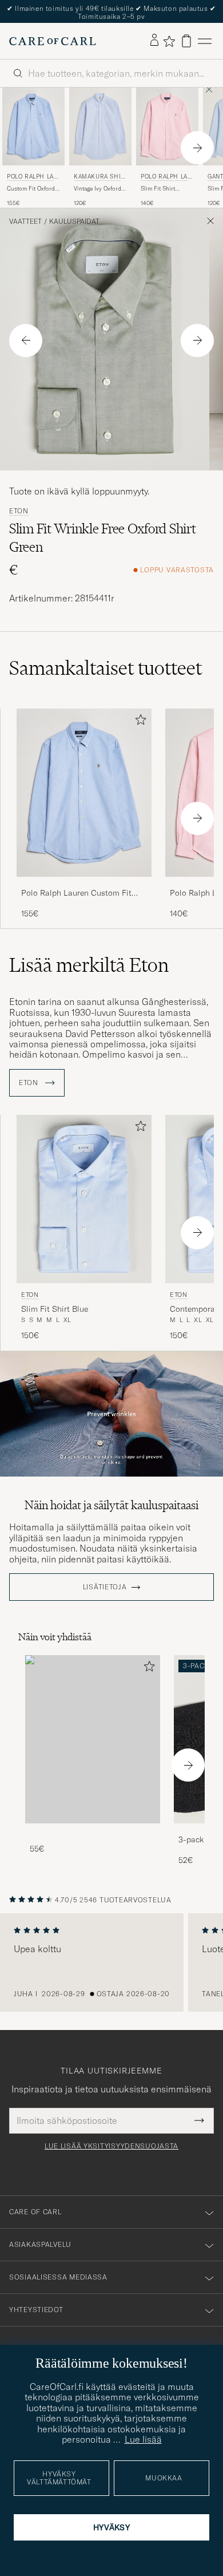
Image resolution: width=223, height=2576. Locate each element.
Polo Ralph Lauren (32, 178)
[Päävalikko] (205, 41)
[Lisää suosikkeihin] (138, 722)
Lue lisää (143, 2439)
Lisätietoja (105, 1587)
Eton (19, 511)
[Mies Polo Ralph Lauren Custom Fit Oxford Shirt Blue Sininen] (33, 126)
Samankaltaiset (105, 668)
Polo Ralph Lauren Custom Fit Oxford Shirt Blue (76, 893)
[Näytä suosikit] (169, 41)
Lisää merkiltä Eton (89, 965)
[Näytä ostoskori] (186, 41)
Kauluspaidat (74, 221)
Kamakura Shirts (99, 178)
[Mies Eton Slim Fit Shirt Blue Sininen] (84, 1199)
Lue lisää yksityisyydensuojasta (111, 2146)
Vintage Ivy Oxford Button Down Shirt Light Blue (98, 189)
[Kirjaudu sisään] (154, 41)
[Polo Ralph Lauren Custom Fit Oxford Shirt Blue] (84, 885)
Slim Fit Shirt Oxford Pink (158, 189)
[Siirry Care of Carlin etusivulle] (53, 41)
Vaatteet (25, 221)
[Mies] (93, 1740)
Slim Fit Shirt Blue (55, 1309)
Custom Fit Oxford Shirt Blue (31, 189)
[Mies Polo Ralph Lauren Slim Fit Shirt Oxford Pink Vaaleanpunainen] (167, 126)
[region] (111, 1962)
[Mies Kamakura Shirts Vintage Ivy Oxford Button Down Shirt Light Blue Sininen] (100, 126)
